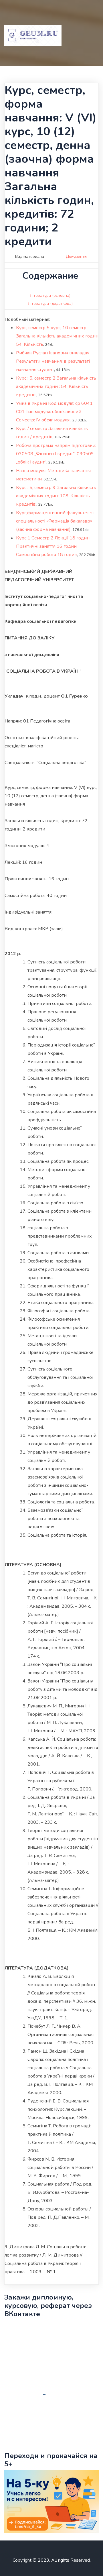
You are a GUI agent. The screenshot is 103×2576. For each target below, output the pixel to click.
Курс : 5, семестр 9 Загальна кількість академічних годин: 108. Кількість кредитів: (56, 496)
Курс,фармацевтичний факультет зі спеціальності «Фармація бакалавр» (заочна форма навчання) (55, 521)
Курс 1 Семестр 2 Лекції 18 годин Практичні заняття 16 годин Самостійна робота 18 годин (53, 546)
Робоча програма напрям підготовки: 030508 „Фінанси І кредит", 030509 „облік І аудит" (56, 454)
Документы (77, 257)
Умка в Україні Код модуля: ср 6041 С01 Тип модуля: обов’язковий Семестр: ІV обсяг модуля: (54, 412)
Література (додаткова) (50, 304)
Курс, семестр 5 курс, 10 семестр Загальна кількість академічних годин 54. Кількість (57, 336)
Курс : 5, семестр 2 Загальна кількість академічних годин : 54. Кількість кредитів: (56, 386)
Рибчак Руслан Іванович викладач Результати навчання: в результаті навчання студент (53, 361)
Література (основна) (50, 296)
